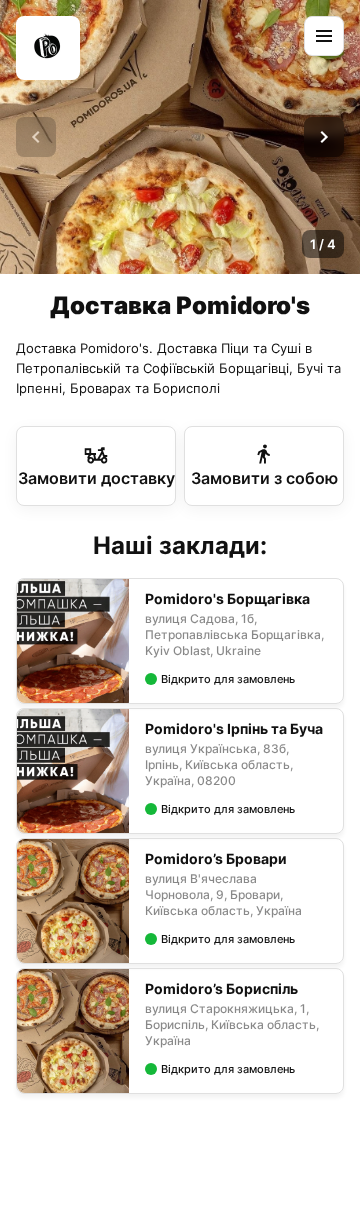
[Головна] (48, 48)
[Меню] (324, 36)
